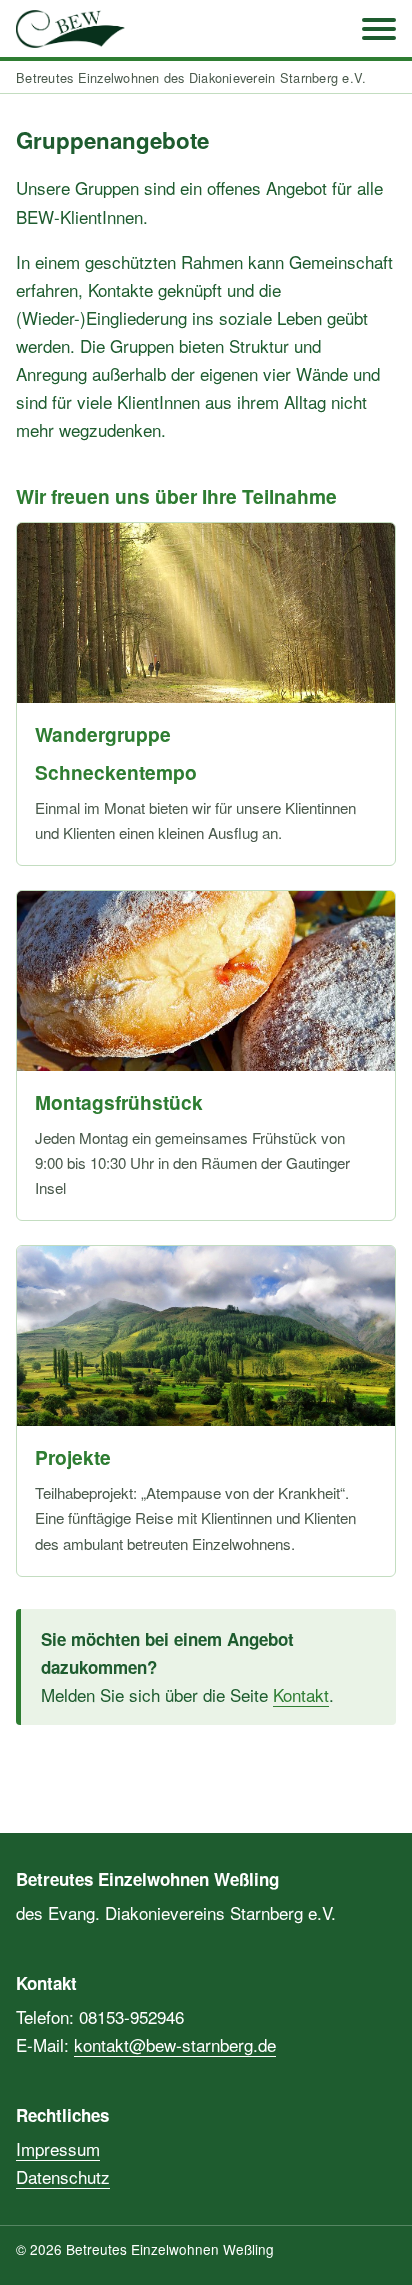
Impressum (58, 2148)
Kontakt (301, 1694)
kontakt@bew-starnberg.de (175, 2044)
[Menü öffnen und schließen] (379, 29)
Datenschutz (63, 2176)
